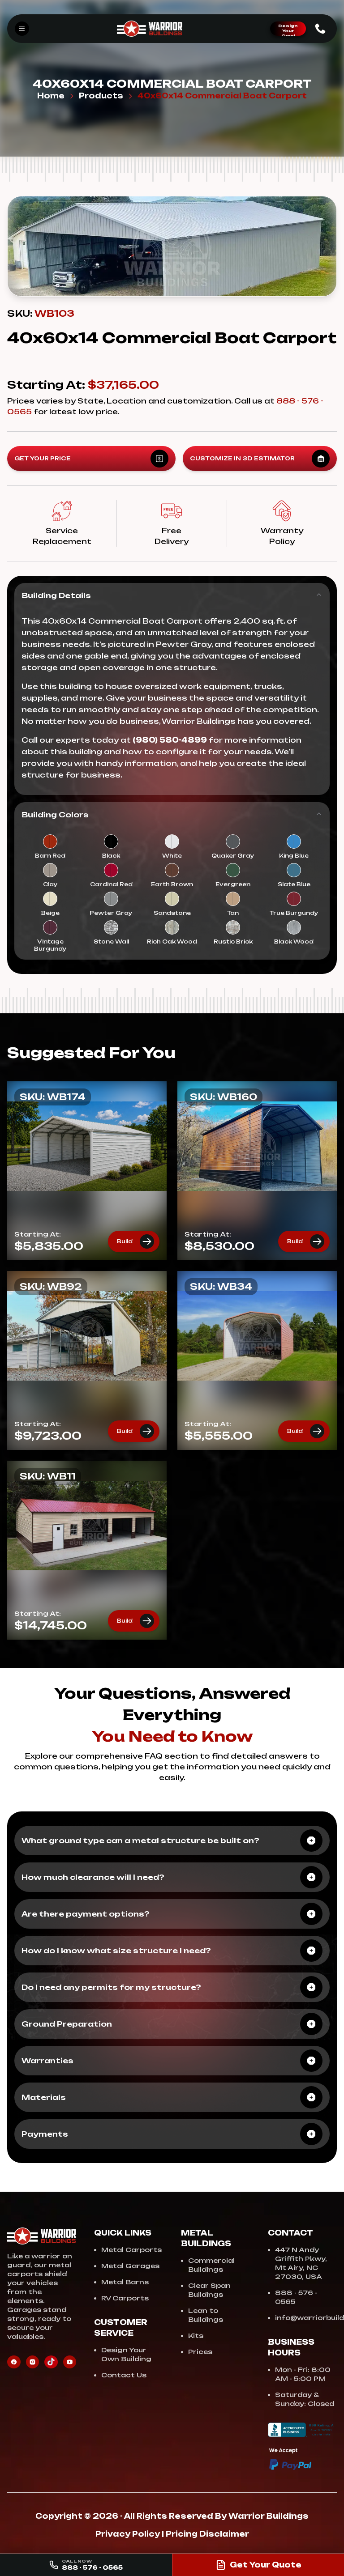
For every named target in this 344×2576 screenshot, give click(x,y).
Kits (196, 2336)
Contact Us (124, 2375)
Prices (200, 2352)
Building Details (56, 595)
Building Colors (55, 815)
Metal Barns (125, 2282)
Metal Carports (131, 2250)
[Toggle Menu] (22, 29)
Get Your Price (43, 458)
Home (51, 96)
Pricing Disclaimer (207, 2534)
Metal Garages (130, 2266)
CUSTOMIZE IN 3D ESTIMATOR (242, 458)
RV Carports (125, 2298)
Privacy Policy (128, 2534)
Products (101, 96)
